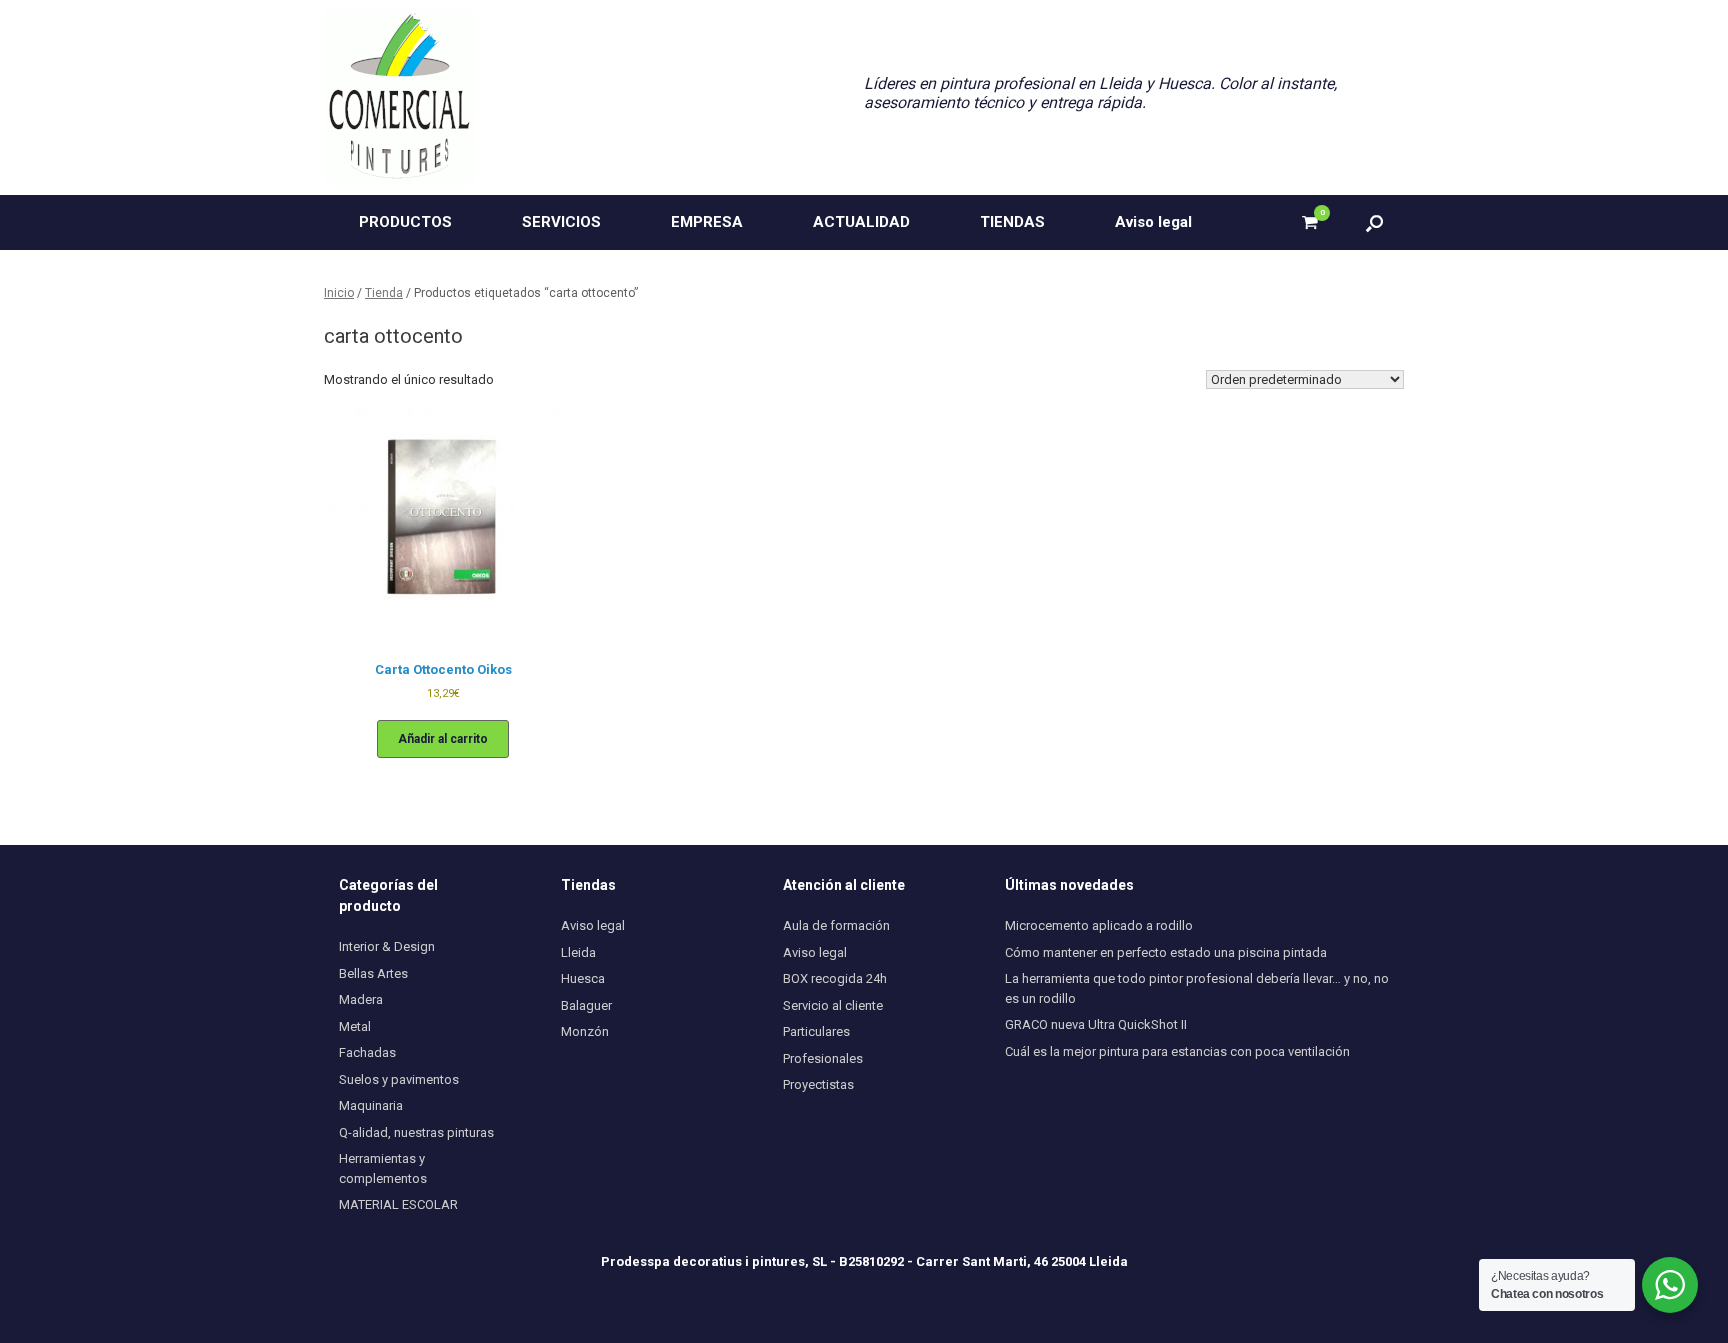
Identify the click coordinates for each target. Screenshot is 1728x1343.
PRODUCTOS (405, 222)
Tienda (384, 293)
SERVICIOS (561, 222)
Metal (355, 1026)
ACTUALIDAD (861, 222)
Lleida (578, 952)
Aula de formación (836, 925)
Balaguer (586, 1005)
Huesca (583, 978)
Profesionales (823, 1058)
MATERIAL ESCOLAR (398, 1204)
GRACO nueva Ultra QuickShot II (1096, 1024)
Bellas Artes (373, 973)
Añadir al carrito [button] (443, 739)
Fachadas (367, 1052)
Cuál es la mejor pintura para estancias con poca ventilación (1177, 1051)
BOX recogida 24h (835, 978)
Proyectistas (818, 1084)
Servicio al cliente (833, 1005)
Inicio (339, 293)
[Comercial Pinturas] (399, 97)
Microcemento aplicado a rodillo (1099, 925)
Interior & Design (387, 946)
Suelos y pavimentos (399, 1079)
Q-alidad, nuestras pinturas (416, 1132)
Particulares (816, 1031)
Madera (361, 999)
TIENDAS (1012, 222)
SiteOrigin (889, 1304)
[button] (1374, 222)
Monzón (585, 1031)
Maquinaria (371, 1105)
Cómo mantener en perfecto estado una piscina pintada (1166, 952)
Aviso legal (1153, 222)
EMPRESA (707, 222)
